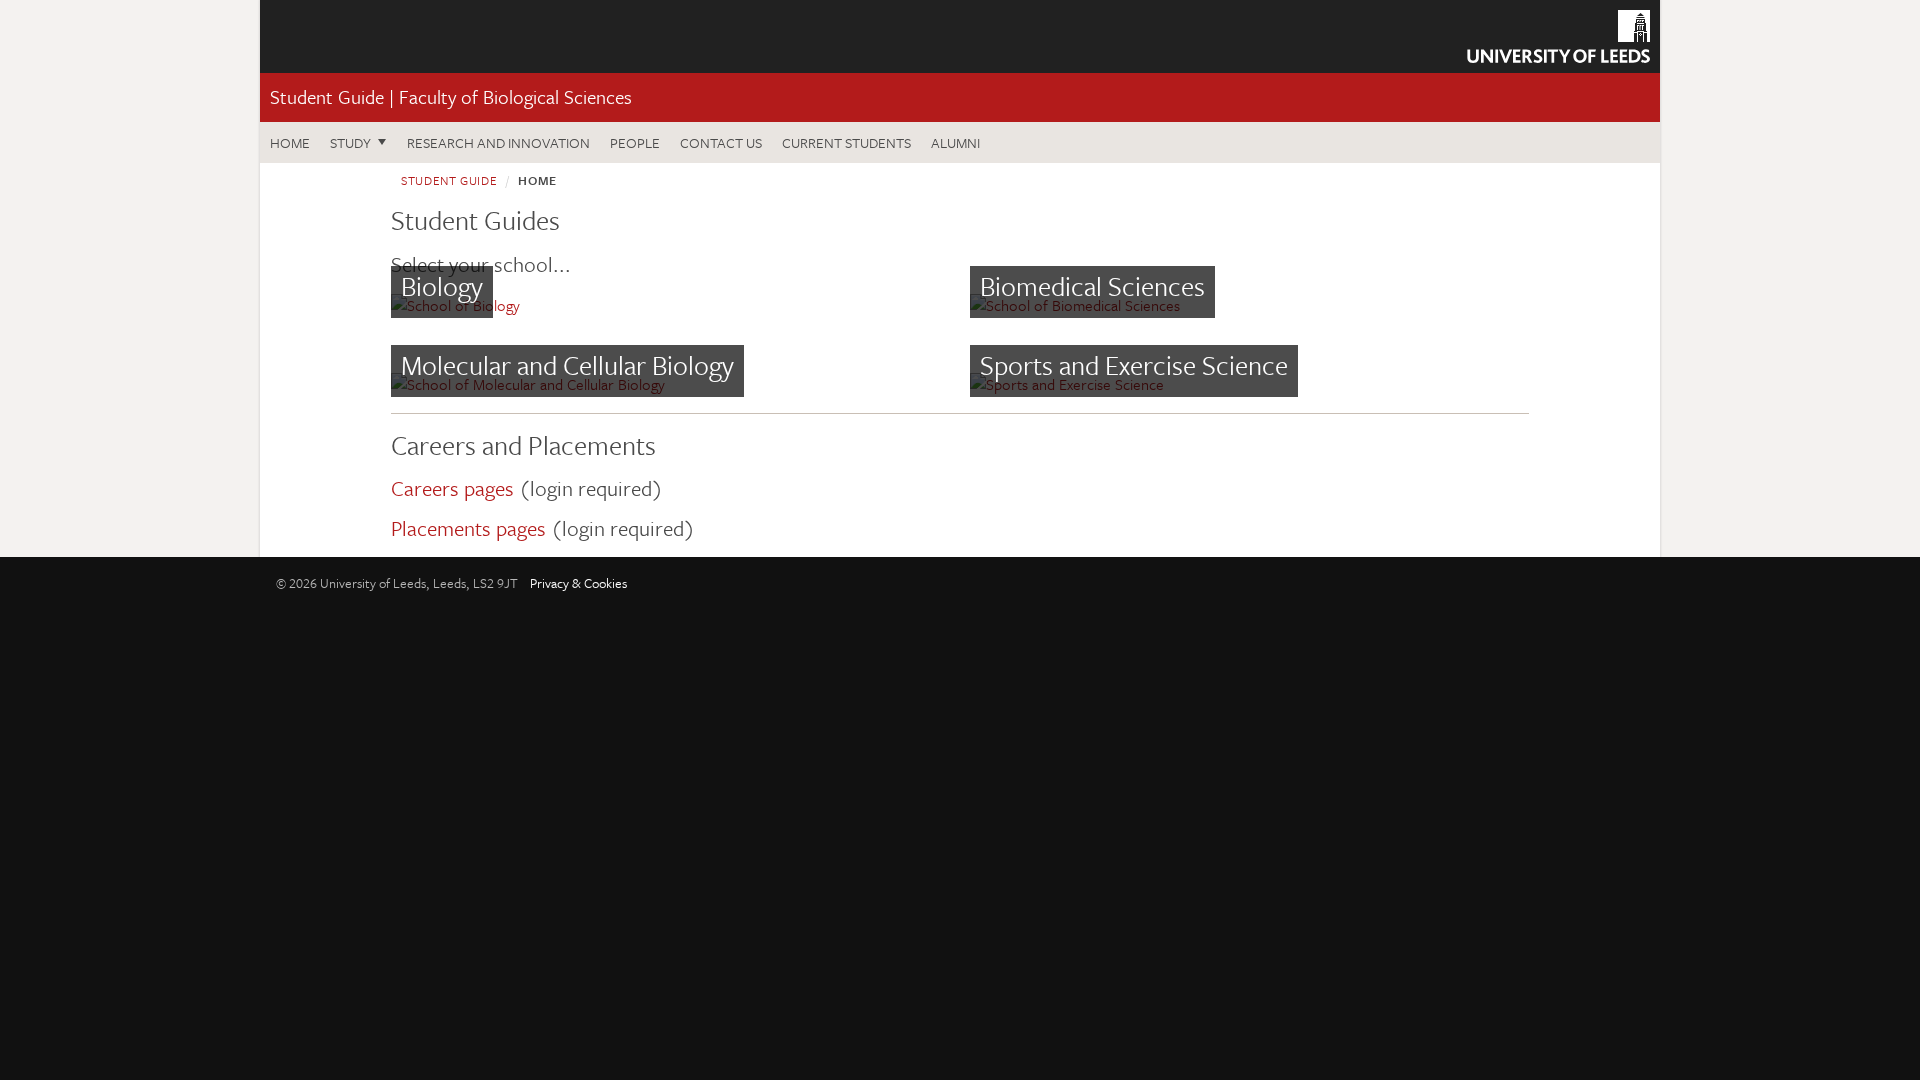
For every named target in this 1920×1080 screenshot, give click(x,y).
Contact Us (721, 142)
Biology (442, 286)
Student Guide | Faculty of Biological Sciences (451, 96)
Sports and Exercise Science (1134, 365)
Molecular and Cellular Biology (567, 365)
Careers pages (452, 488)
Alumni (955, 142)
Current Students (846, 142)
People (635, 142)
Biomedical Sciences (1092, 286)
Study (350, 142)
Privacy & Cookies (578, 583)
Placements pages (468, 528)
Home (290, 142)
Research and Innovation (498, 142)
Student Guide (449, 180)
